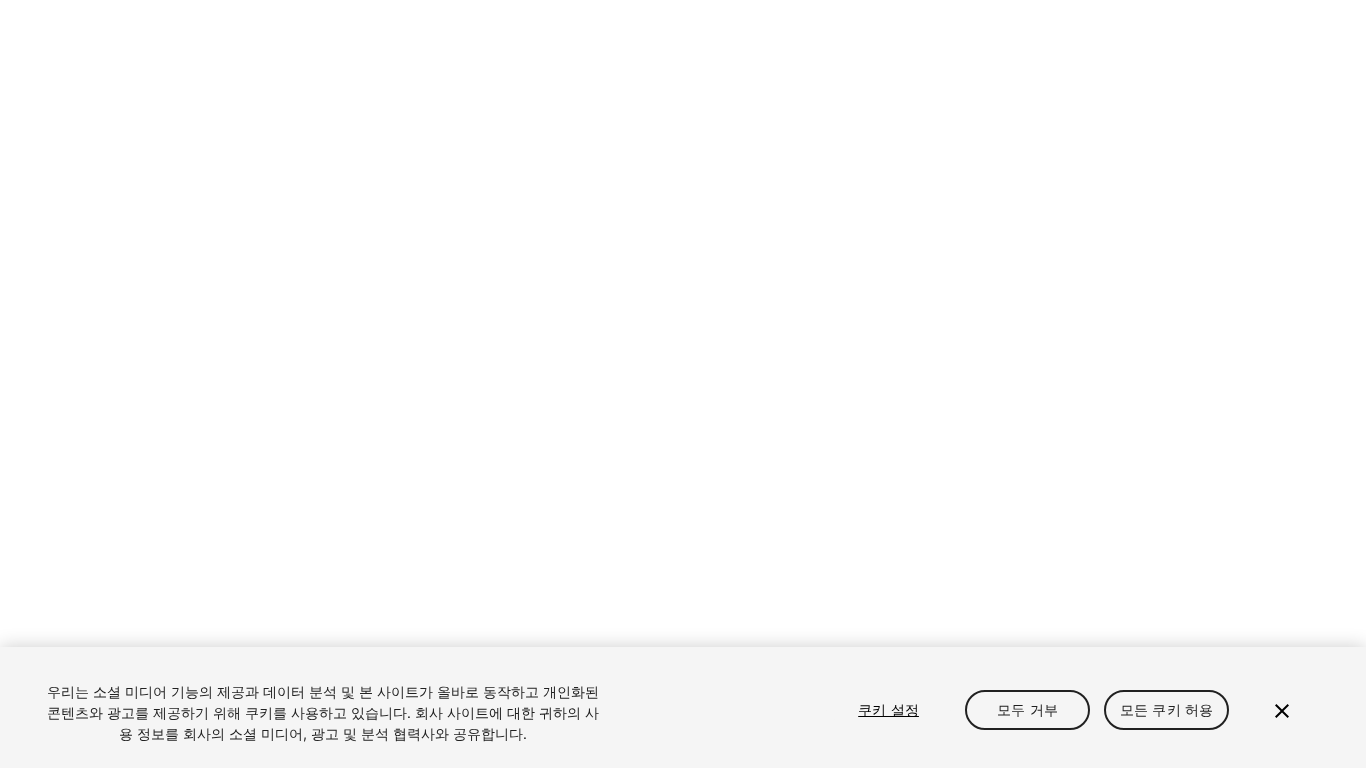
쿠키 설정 (888, 709)
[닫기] (1282, 711)
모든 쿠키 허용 (1166, 709)
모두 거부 (1027, 709)
